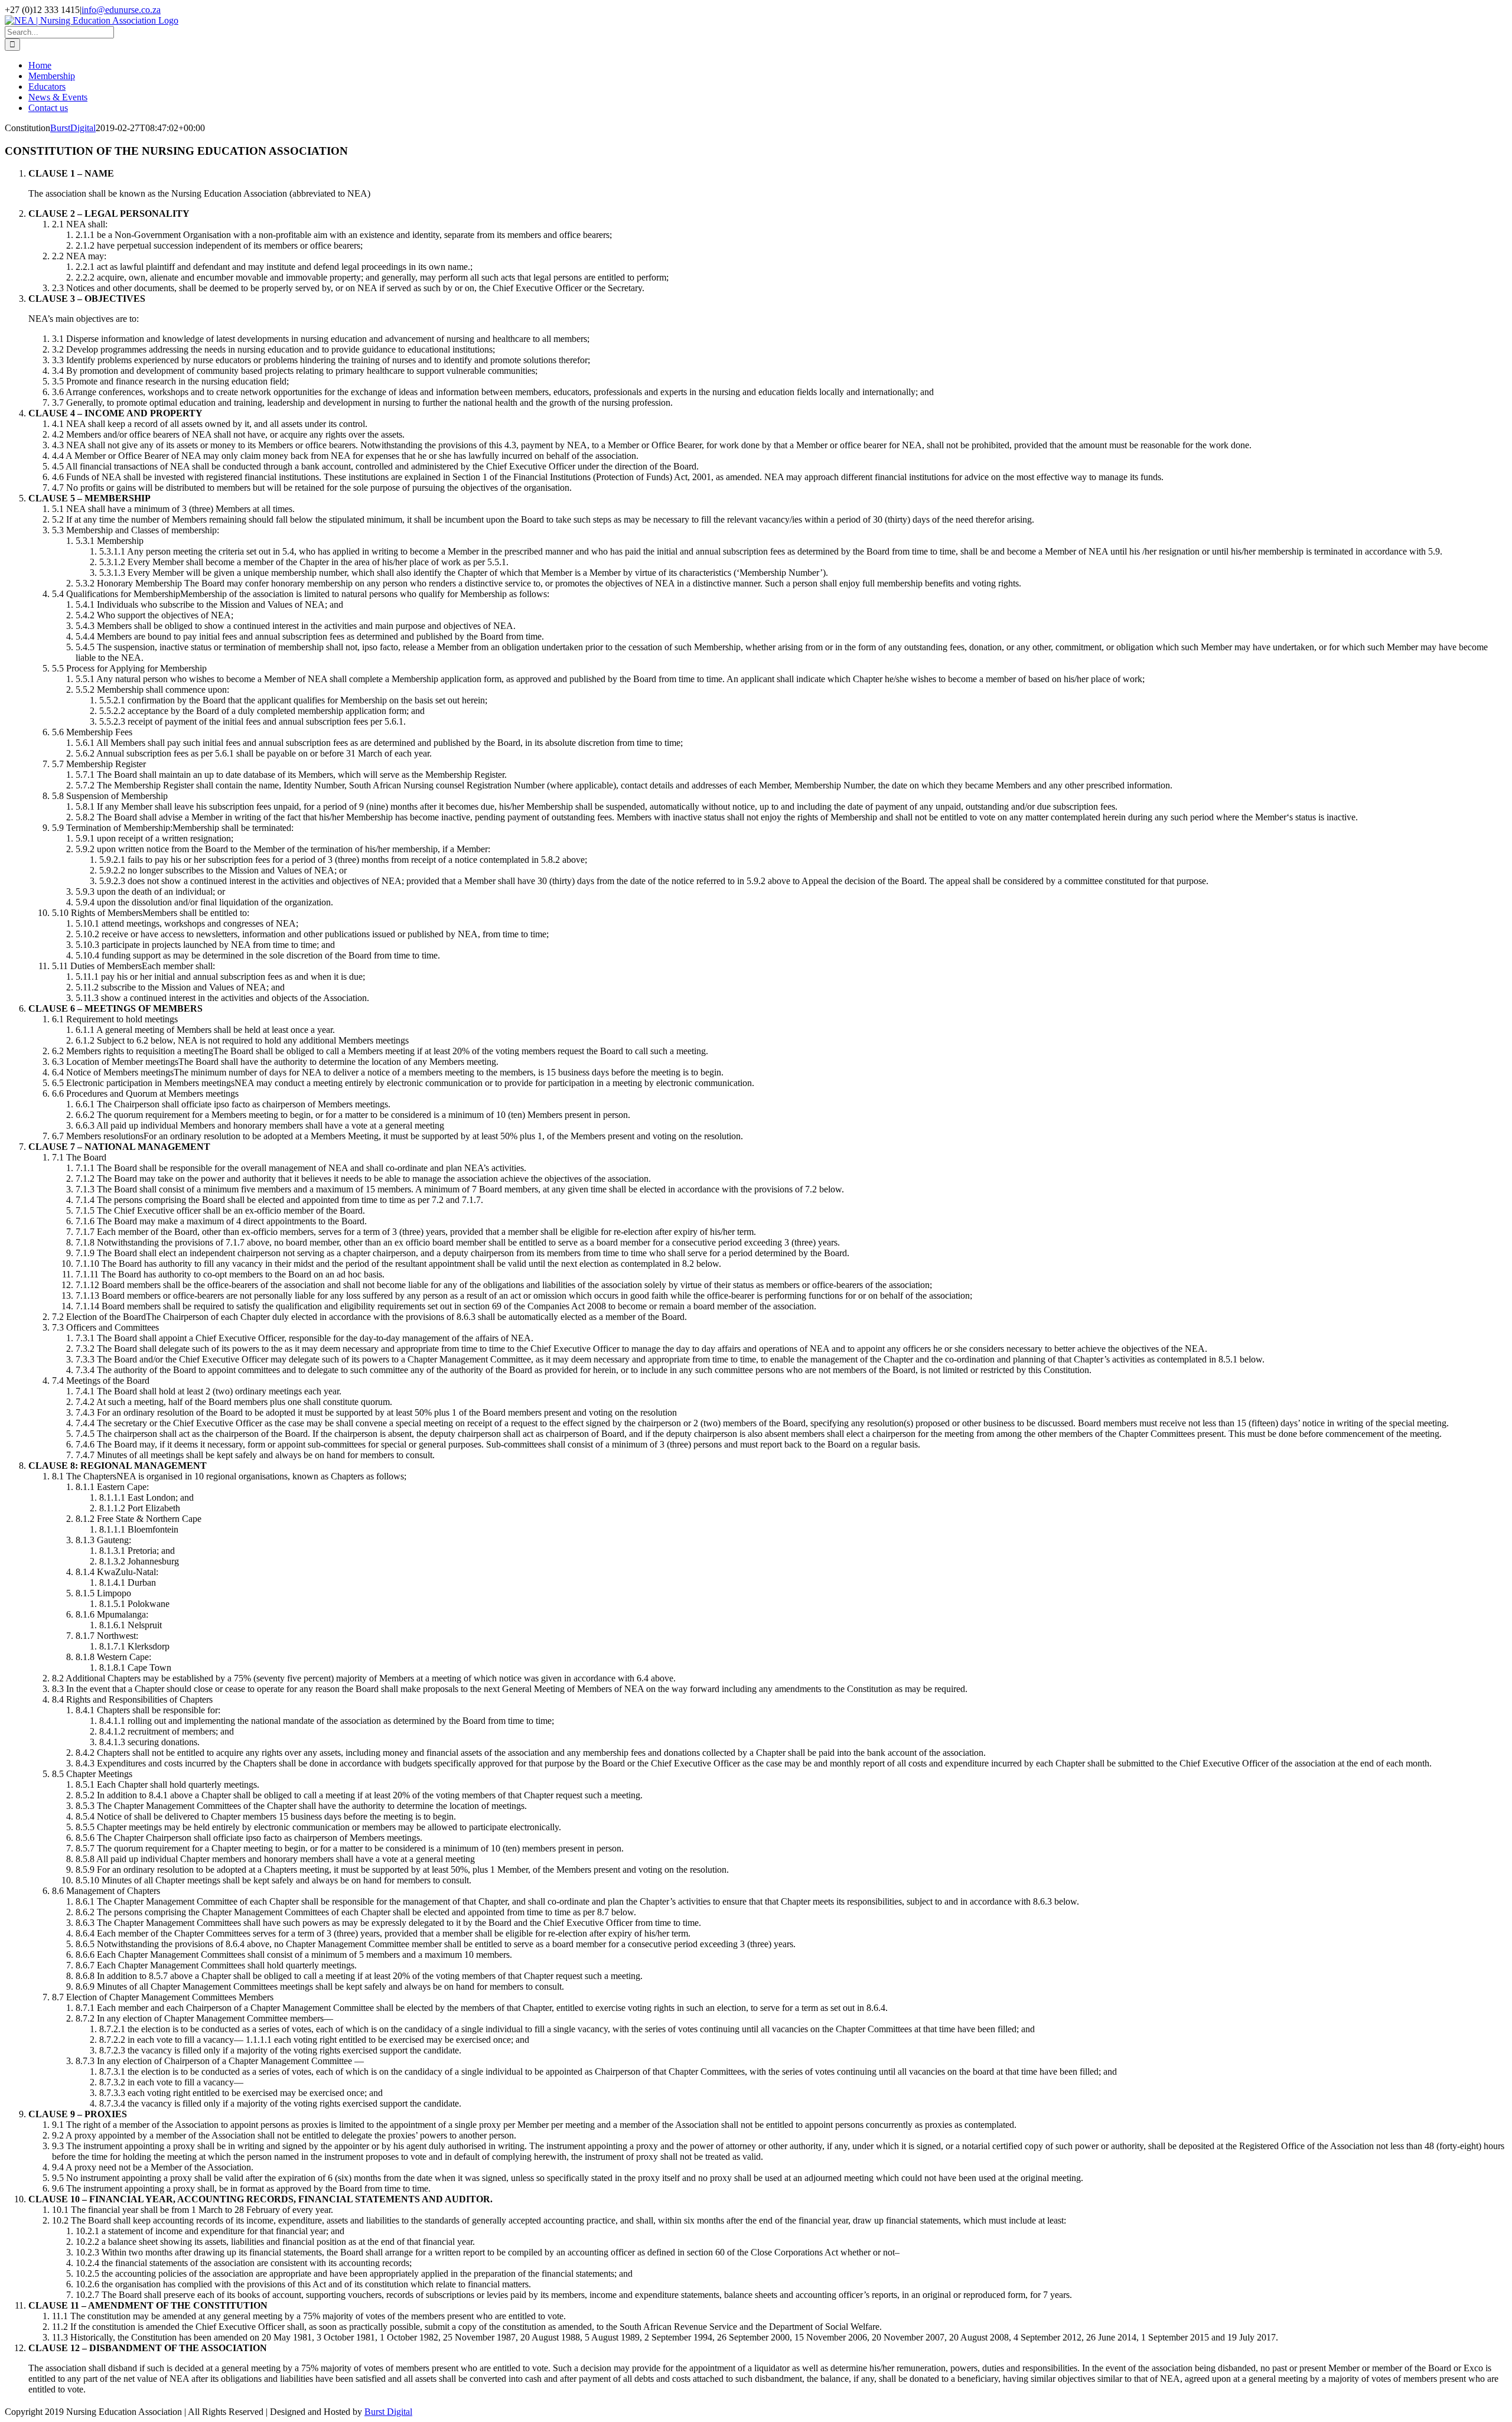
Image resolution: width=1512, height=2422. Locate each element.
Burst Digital (388, 2412)
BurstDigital (73, 128)
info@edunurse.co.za (121, 10)
